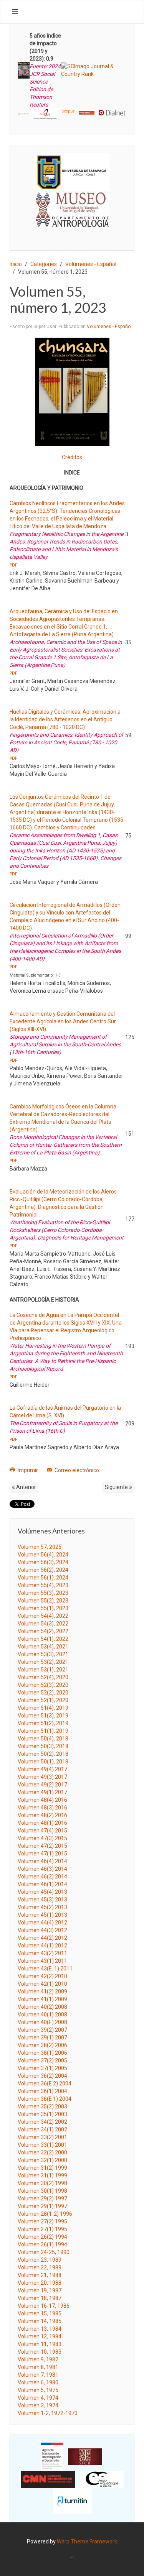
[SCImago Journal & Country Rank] (94, 70)
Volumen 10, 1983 (40, 2352)
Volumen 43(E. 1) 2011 (45, 1969)
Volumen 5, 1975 (38, 2390)
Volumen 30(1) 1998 (42, 2191)
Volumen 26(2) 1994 (42, 2237)
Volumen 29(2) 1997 (42, 2198)
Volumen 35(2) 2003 (42, 2106)
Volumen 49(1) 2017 (42, 1792)
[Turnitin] (72, 2500)
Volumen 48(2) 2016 (42, 1815)
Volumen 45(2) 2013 (42, 1907)
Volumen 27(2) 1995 (42, 2221)
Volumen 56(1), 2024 (43, 1578)
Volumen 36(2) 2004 (42, 2076)
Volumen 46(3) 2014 (42, 1869)
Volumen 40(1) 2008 (42, 2015)
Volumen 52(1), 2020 (43, 1700)
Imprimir (28, 1470)
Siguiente (117, 1487)
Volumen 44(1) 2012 (42, 1946)
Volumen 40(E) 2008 (42, 2022)
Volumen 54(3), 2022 (43, 1624)
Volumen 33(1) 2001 (42, 2145)
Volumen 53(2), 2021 (43, 1662)
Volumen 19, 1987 (40, 2290)
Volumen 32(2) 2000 (42, 2152)
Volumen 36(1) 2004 (42, 2091)
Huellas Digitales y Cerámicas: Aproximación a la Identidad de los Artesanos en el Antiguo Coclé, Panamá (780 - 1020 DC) (65, 719)
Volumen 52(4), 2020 (43, 1677)
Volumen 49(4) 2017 (42, 1769)
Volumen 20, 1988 (40, 2283)
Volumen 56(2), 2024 (43, 1570)
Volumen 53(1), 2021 (43, 1670)
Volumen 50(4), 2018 (43, 1739)
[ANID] (52, 2456)
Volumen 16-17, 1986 (44, 2306)
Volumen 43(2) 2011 (42, 1953)
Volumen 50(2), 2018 (43, 1754)
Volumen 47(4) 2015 (42, 1831)
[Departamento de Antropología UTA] (72, 220)
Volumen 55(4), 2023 (43, 1585)
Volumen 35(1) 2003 (42, 2114)
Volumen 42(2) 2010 (42, 1976)
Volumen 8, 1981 (38, 2367)
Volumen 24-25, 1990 (44, 2252)
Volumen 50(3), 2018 (43, 1746)
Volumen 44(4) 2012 (42, 1923)
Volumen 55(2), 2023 (43, 1601)
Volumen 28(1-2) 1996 (45, 2214)
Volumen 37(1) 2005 (42, 2068)
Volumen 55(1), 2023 (43, 1608)
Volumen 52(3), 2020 (43, 1685)
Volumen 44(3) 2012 (42, 1930)
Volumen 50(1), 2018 (43, 1762)
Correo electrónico (76, 1470)
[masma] (72, 202)
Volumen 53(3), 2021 (43, 1654)
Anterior (26, 1487)
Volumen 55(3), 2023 (43, 1593)
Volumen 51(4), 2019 (43, 1708)
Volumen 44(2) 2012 (42, 1938)
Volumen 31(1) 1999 (42, 2175)
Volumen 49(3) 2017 (42, 1777)
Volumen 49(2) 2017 (42, 1785)
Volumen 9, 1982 (38, 2359)
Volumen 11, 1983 (40, 2344)
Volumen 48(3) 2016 (42, 1808)
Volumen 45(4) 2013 (42, 1892)
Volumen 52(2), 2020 (43, 1693)
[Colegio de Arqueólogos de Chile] (102, 2479)
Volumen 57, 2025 (40, 1547)
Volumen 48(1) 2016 (42, 1823)
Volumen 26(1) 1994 (42, 2244)
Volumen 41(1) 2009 (42, 1999)
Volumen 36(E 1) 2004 (45, 2099)
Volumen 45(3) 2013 (42, 1900)
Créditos (72, 457)
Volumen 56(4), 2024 (43, 1555)
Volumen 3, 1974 (38, 2405)
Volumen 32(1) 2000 (42, 2160)
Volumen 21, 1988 (40, 2275)
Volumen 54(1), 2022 (43, 1639)
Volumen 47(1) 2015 (42, 1854)
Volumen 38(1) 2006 (42, 2053)
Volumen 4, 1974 (38, 2398)
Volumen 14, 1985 (40, 2321)
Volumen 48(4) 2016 (42, 1800)
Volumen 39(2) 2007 (42, 2030)
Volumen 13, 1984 (40, 2329)
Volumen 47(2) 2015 (42, 1846)
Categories (44, 264)
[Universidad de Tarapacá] (71, 172)
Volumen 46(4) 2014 (42, 1861)
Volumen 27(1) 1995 (42, 2229)
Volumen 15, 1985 (40, 2313)
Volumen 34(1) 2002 (42, 2129)
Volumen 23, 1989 (40, 2260)
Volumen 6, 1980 (38, 2382)
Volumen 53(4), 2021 (43, 1647)
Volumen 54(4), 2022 (43, 1616)
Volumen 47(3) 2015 (42, 1838)
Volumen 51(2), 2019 (43, 1723)
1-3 (58, 975)
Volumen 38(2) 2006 (42, 2045)
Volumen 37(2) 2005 (42, 2060)
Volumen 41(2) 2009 (42, 1992)
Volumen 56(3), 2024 (43, 1562)
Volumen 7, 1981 (38, 2375)
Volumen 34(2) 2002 (42, 2122)
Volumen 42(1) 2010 (42, 1984)
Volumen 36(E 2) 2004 (45, 2083)
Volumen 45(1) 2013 (42, 1915)
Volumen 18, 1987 (40, 2298)
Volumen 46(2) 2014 (42, 1877)
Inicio (16, 264)
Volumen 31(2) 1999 (42, 2168)
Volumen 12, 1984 (40, 2336)
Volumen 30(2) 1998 (42, 2183)
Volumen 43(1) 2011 (42, 1961)
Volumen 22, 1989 (40, 2267)
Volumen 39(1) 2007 (42, 2037)
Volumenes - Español (91, 264)
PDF (13, 565)
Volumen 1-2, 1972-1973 (48, 2413)
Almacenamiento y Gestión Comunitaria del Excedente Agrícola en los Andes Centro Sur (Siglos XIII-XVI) (63, 1021)
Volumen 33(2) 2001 (42, 2137)
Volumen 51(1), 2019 (43, 1731)
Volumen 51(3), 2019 (43, 1716)
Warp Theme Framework (87, 2542)
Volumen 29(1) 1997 (42, 2206)
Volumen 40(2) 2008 (42, 2007)
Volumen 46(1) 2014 (42, 1884)
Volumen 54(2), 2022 (43, 1631)
